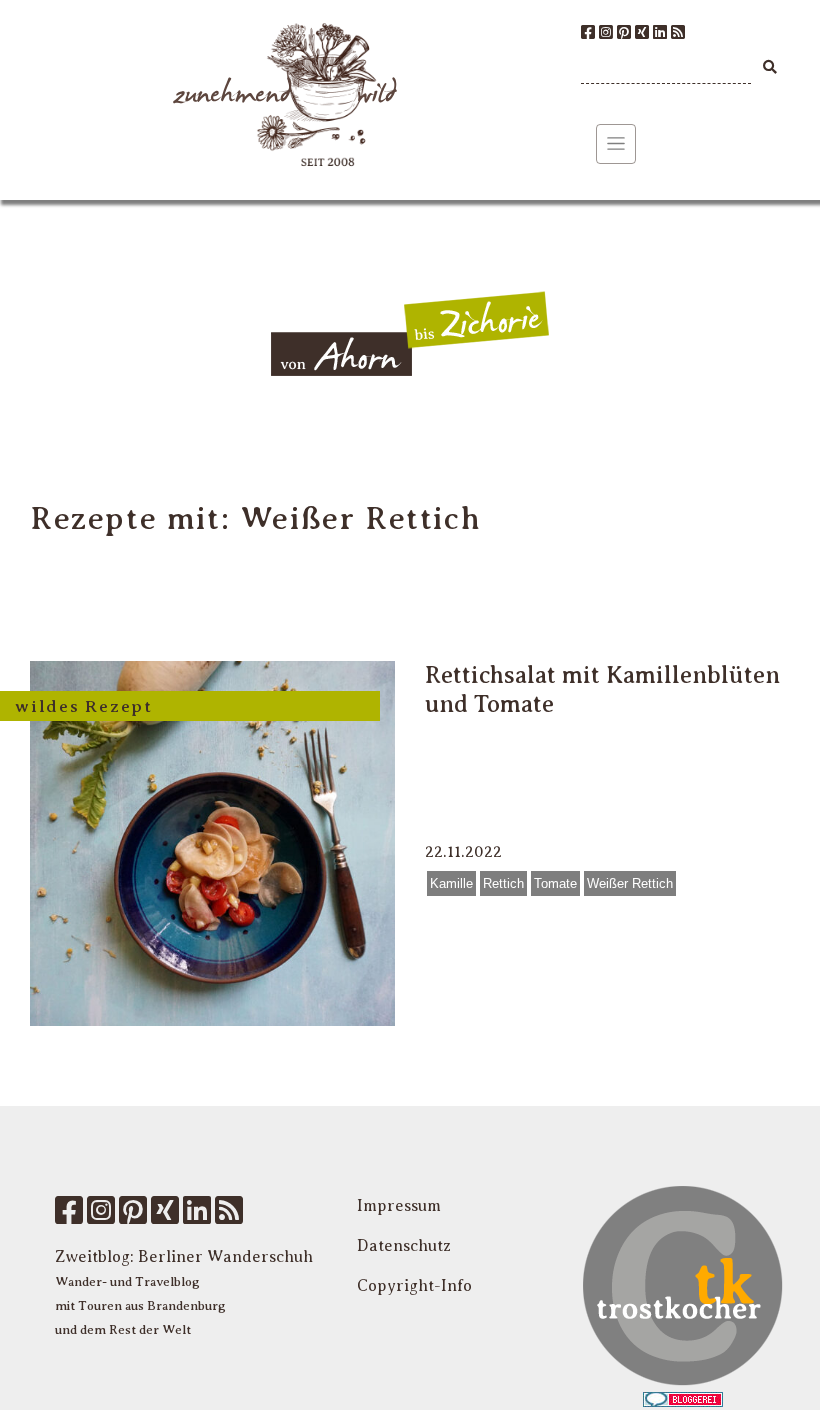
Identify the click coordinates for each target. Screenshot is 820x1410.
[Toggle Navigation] (616, 144)
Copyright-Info (414, 1286)
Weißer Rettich (630, 883)
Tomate (555, 883)
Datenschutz (404, 1246)
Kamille (451, 883)
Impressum (399, 1206)
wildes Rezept (84, 706)
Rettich (503, 883)
